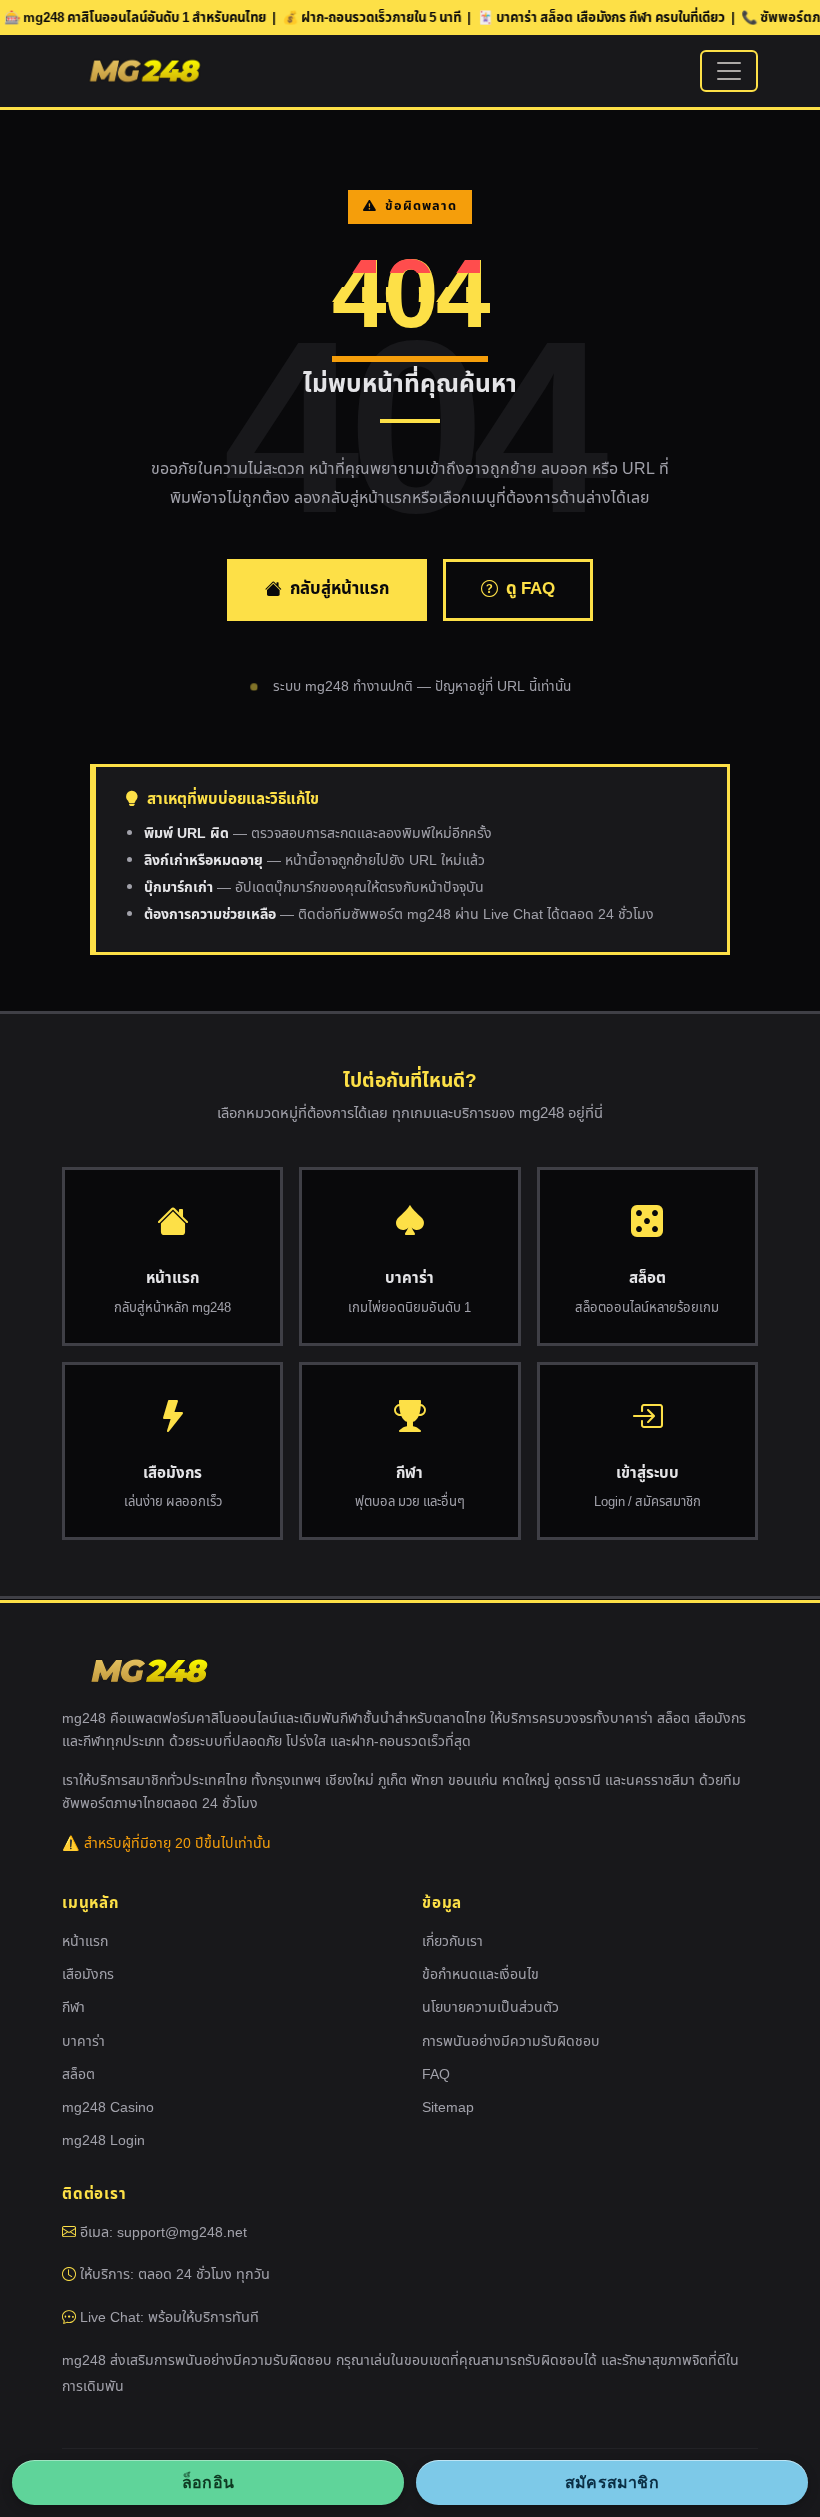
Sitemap (448, 2107)
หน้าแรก (85, 1941)
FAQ (436, 2074)
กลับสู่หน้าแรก (339, 589)
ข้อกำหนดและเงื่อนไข (480, 1974)
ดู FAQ (530, 589)
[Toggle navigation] (729, 71)
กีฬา (73, 2007)
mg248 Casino (108, 2107)
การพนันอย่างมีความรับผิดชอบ (511, 2041)
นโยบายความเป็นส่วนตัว (490, 2007)
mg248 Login (103, 2140)
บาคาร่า (83, 2041)
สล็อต (78, 2074)
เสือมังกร (88, 1974)
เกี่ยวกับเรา (452, 1941)
